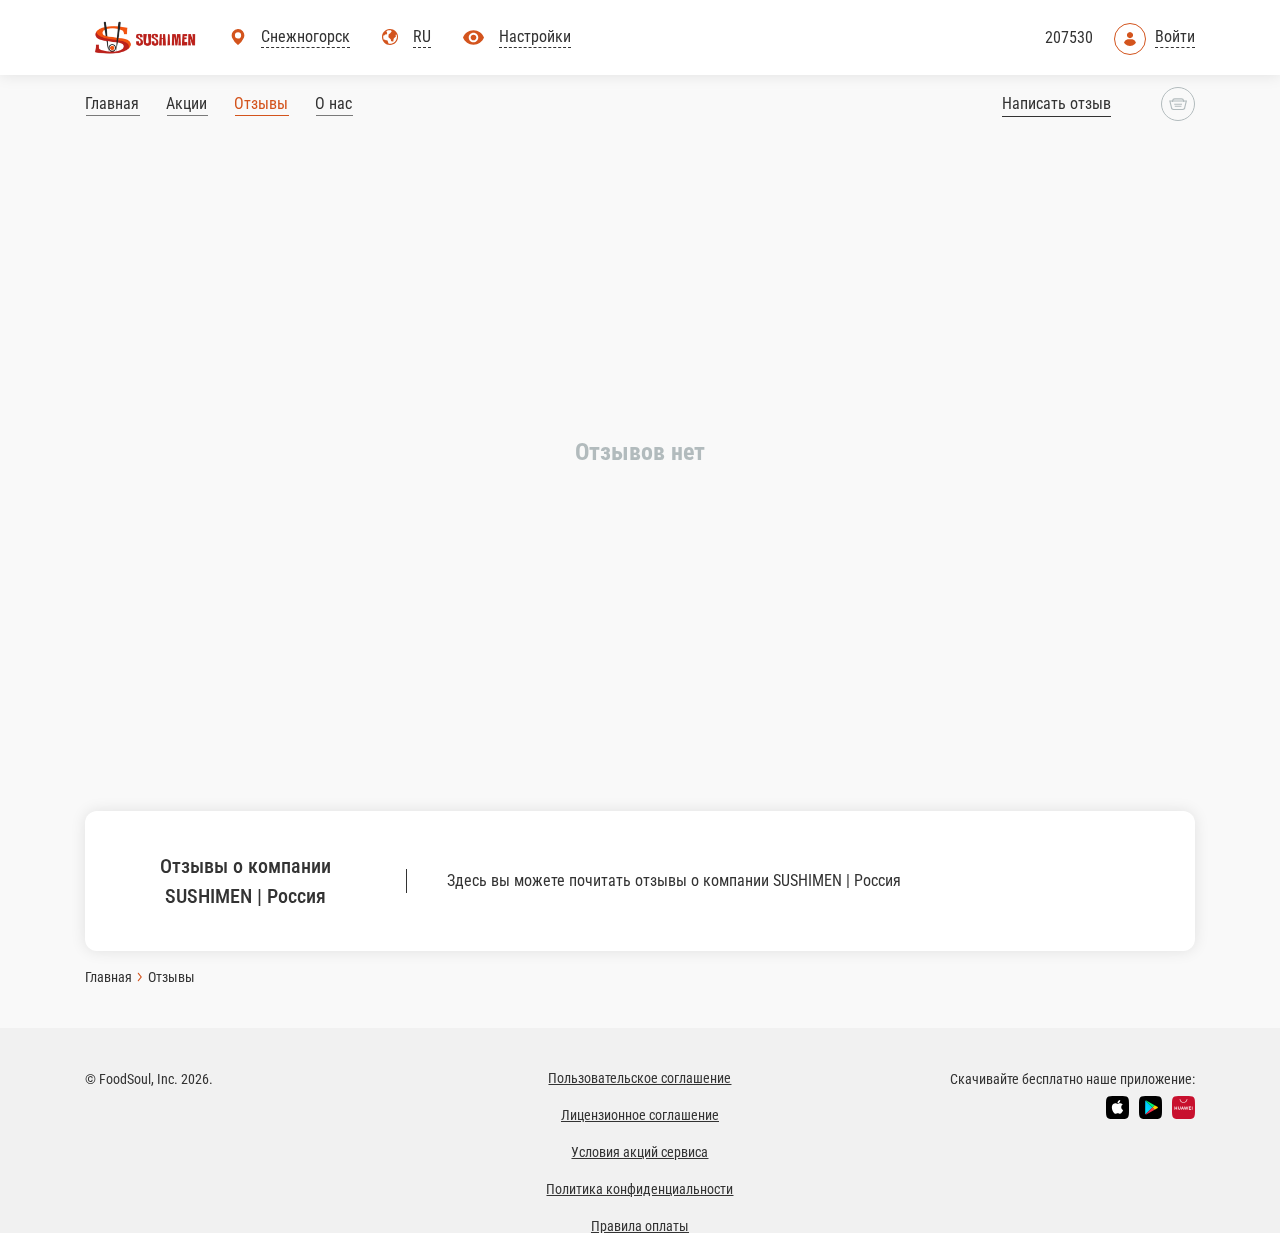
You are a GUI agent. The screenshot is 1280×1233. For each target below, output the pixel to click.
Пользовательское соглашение (639, 1078)
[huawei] (1183, 1107)
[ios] (1117, 1107)
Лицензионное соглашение (640, 1115)
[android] (1150, 1107)
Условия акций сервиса (639, 1152)
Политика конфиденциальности (639, 1189)
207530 (1069, 37)
